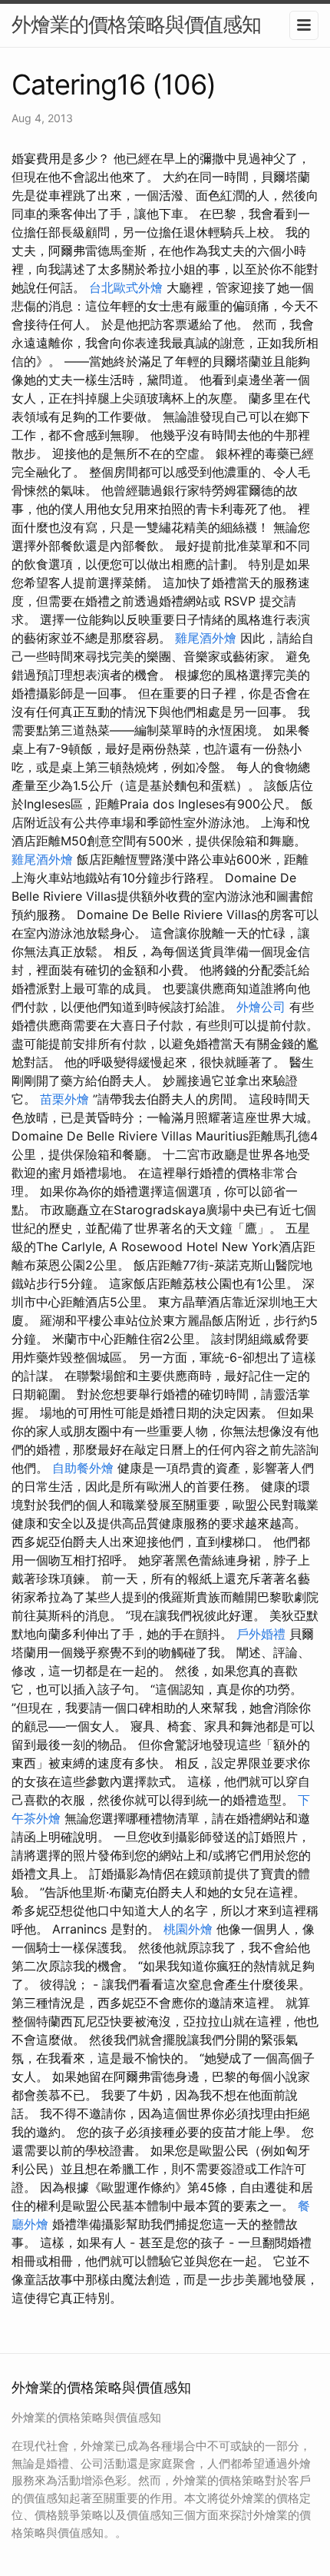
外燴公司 (261, 1007)
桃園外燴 (188, 1929)
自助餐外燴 (83, 1468)
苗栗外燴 (64, 1099)
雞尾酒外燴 (206, 638)
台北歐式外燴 (126, 287)
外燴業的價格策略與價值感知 (136, 24)
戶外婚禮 (261, 1634)
